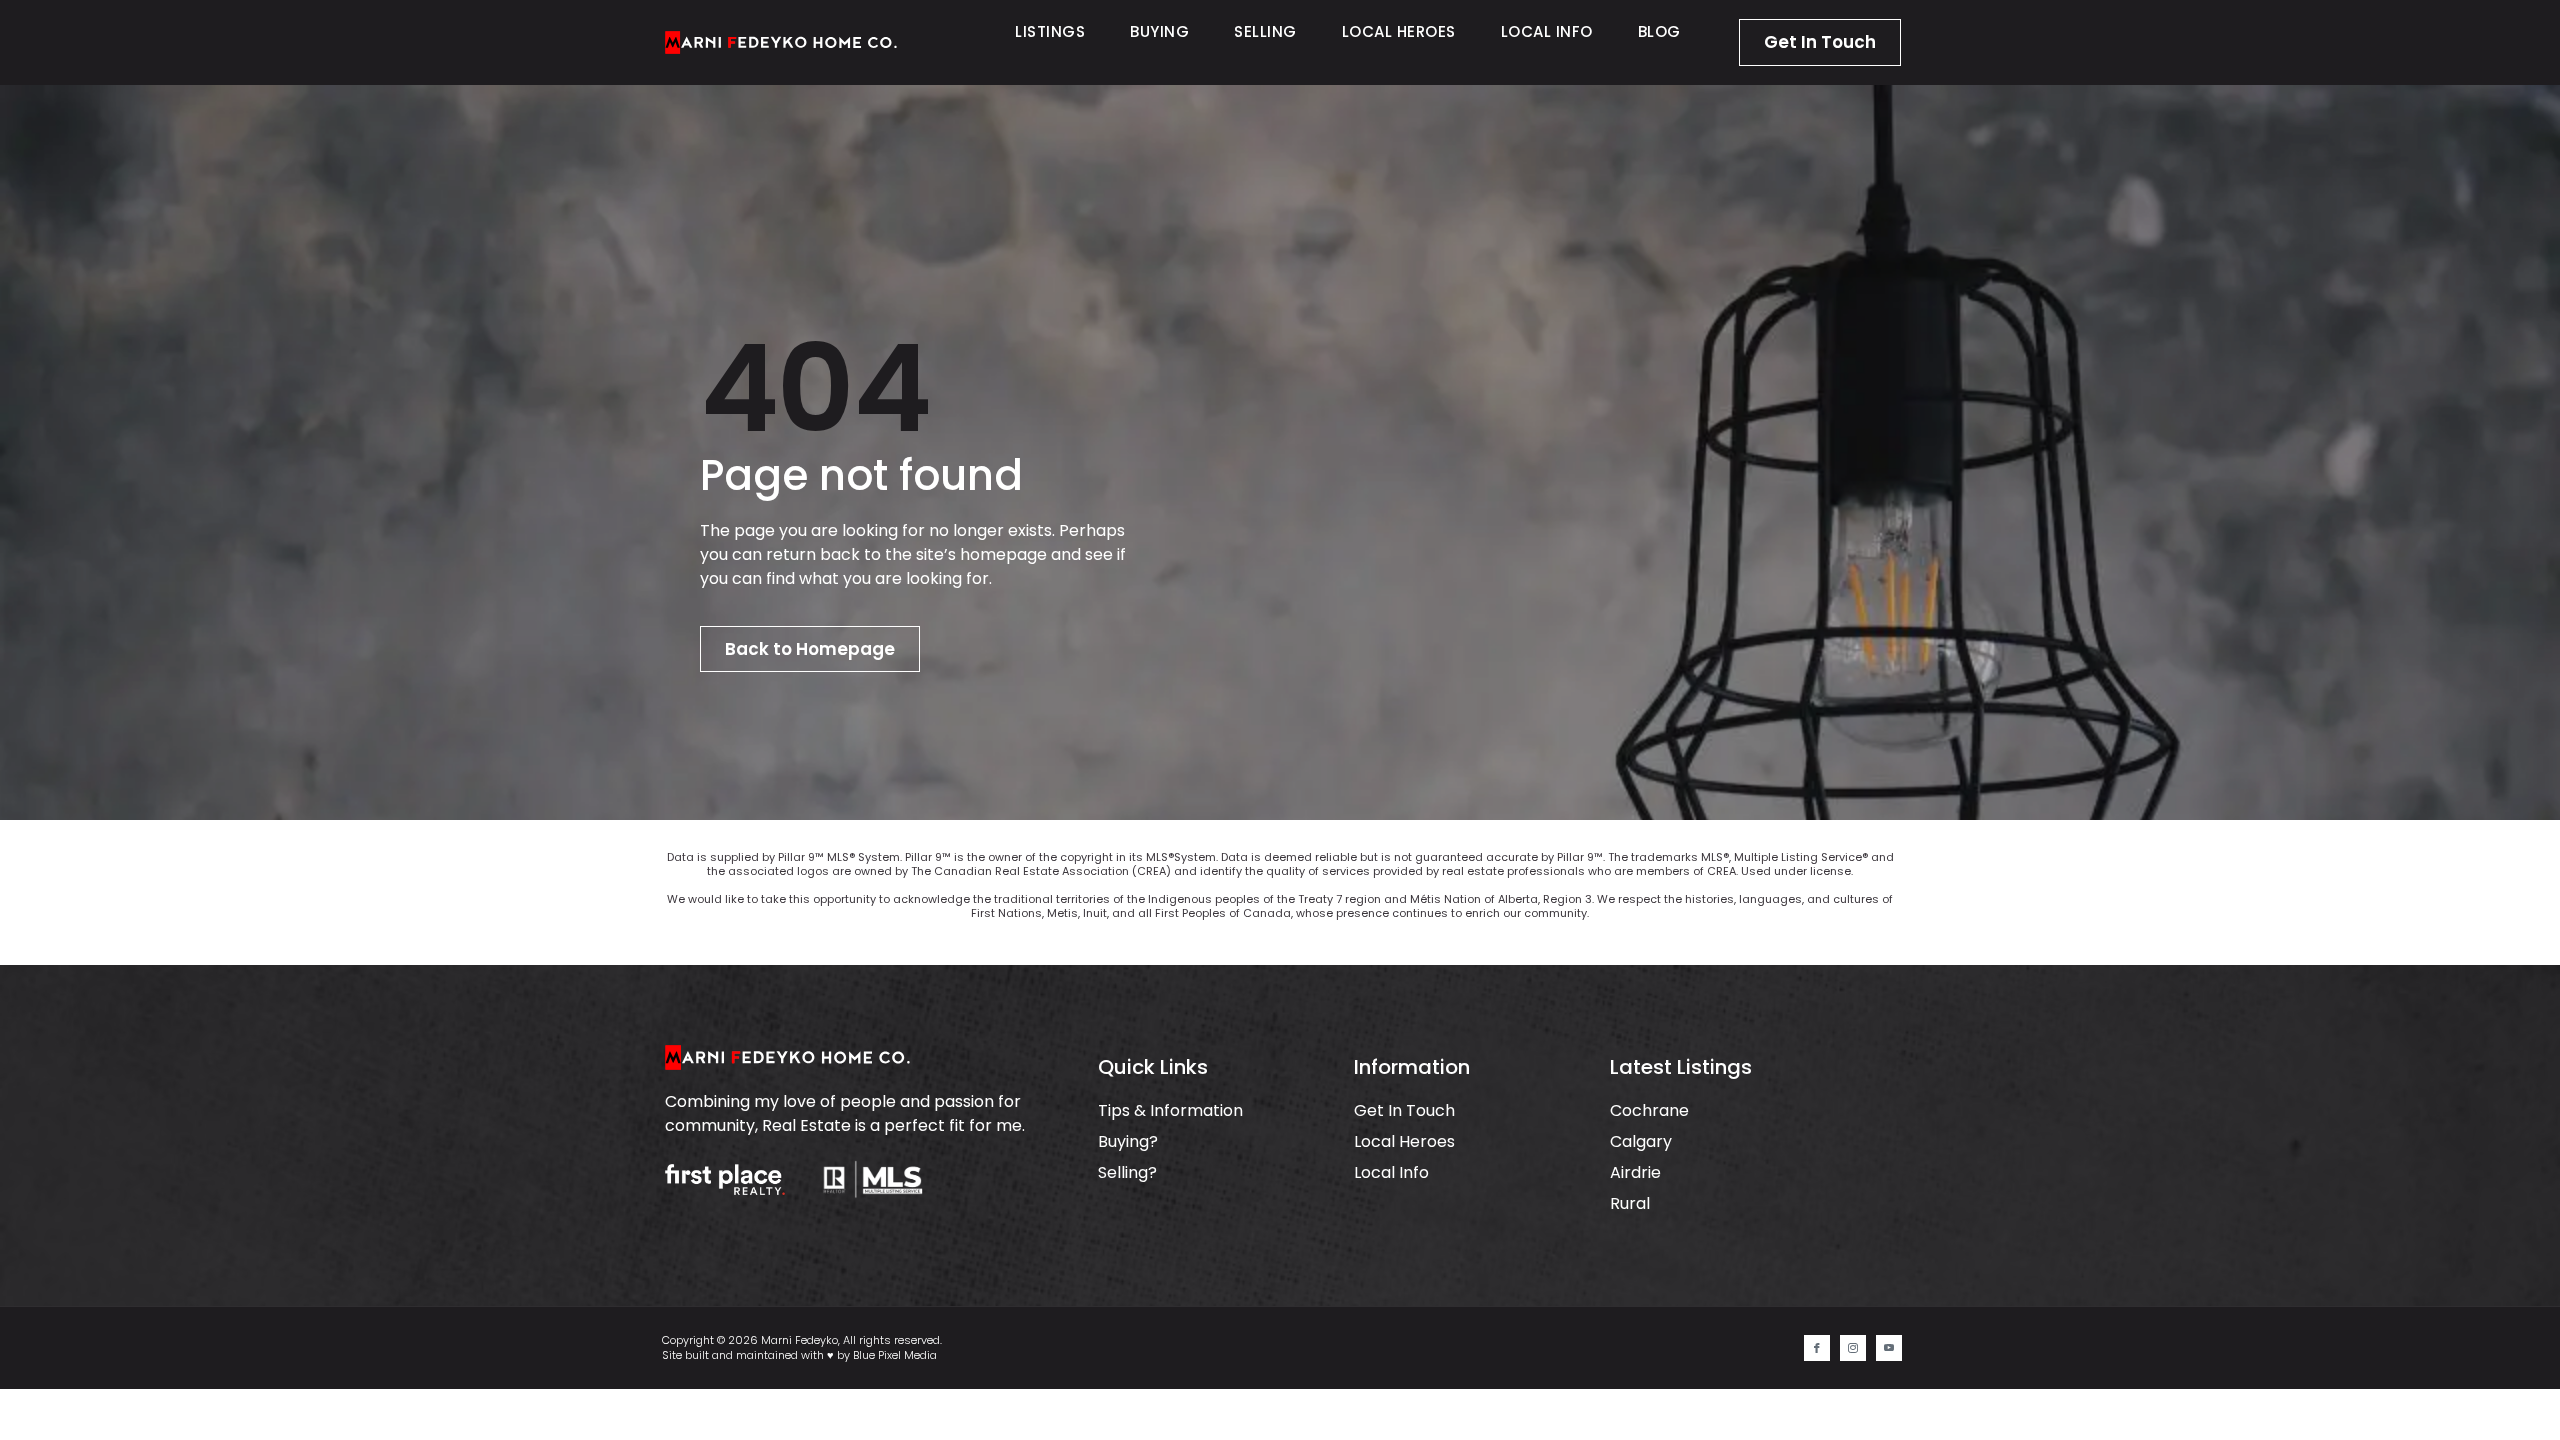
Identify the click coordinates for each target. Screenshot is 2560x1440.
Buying (1159, 31)
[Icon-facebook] (1817, 1348)
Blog (1659, 31)
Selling (1265, 31)
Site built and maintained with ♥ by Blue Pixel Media (799, 1355)
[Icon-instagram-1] (1853, 1348)
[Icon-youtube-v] (1889, 1348)
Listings (1050, 31)
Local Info (1547, 31)
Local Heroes (1399, 31)
